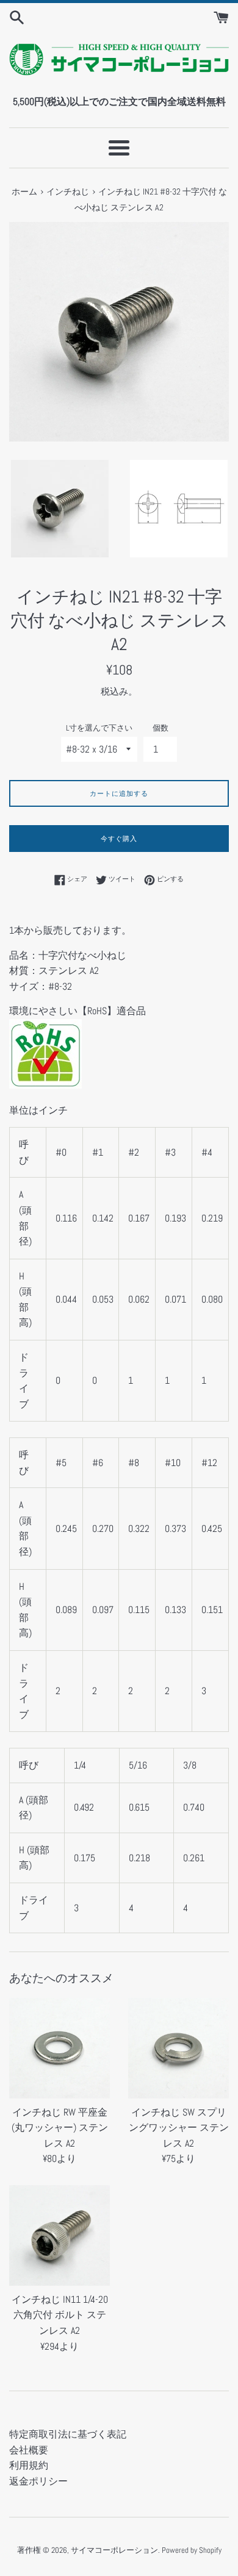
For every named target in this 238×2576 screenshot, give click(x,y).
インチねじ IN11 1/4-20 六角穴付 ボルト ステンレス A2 (60, 2315)
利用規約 (29, 2465)
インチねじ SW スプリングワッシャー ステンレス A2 (179, 2128)
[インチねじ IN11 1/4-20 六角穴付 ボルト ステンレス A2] (60, 2235)
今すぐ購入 (119, 839)
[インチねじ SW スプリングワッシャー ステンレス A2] (179, 2048)
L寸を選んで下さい (99, 728)
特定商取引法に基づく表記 (68, 2434)
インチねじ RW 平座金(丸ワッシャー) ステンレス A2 (60, 2128)
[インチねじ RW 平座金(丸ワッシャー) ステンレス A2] (60, 2048)
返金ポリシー (38, 2481)
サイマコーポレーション (114, 2550)
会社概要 (29, 2450)
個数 (160, 728)
